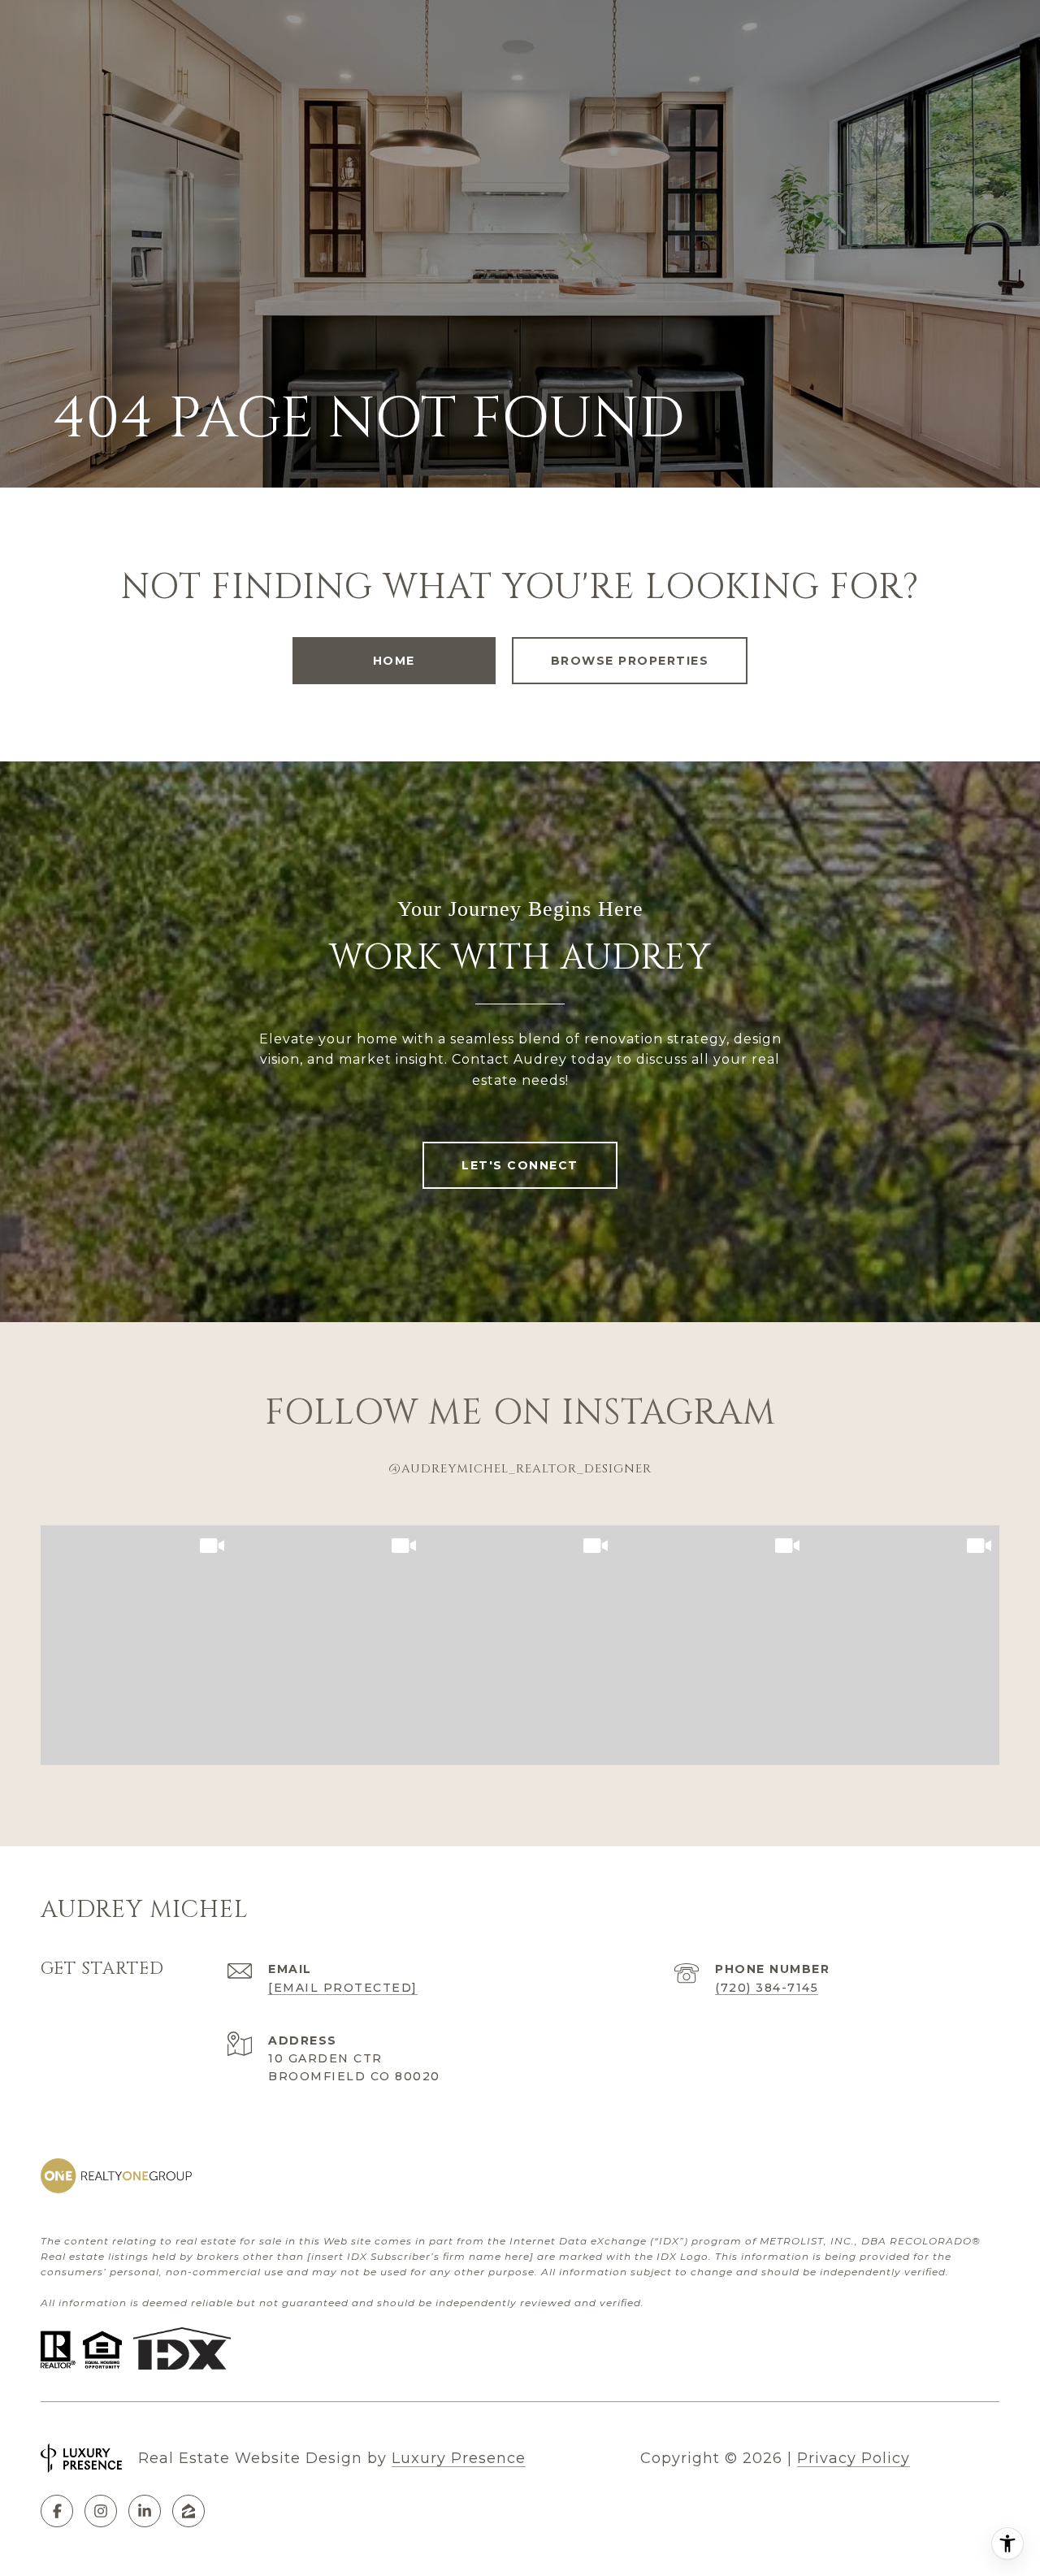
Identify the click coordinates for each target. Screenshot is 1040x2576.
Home (394, 661)
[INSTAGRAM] (101, 2511)
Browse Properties (630, 661)
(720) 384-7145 (767, 1988)
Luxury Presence (459, 2458)
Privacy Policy (854, 2458)
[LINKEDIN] (145, 2511)
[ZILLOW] (188, 2511)
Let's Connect (520, 1165)
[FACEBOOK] (57, 2511)
